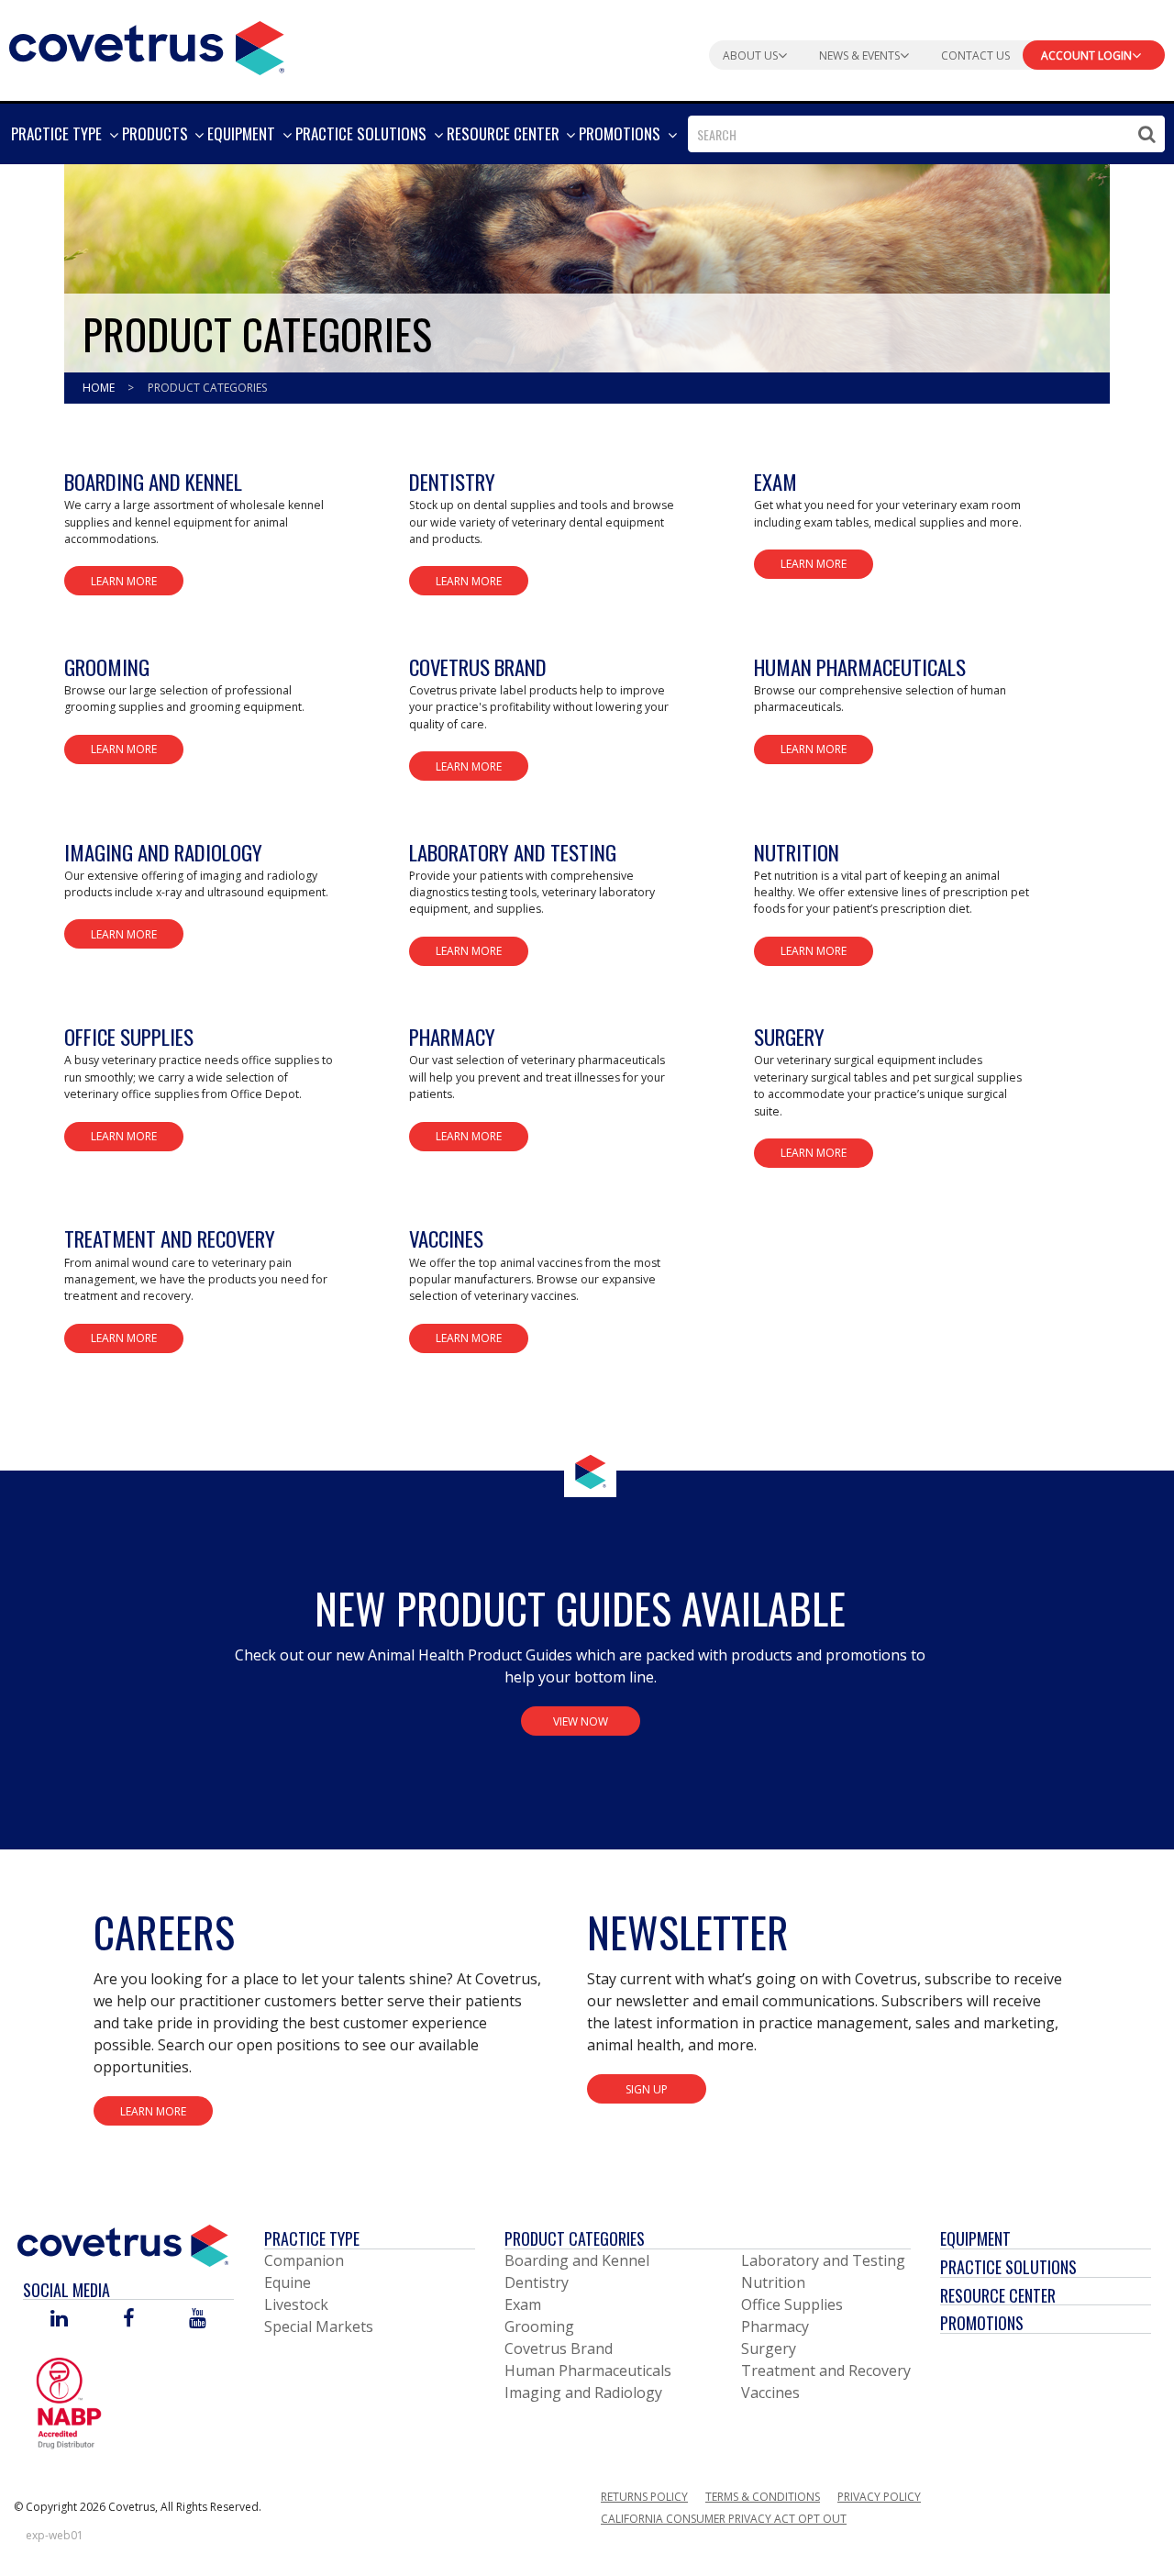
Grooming (539, 2326)
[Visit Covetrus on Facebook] (128, 2320)
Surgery (769, 2348)
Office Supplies (792, 2304)
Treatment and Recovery (826, 2371)
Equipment (975, 2238)
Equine (288, 2282)
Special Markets (319, 2326)
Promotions (982, 2323)
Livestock (296, 2304)
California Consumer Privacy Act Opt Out (724, 2519)
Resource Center (998, 2295)
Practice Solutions (1008, 2267)
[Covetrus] (147, 46)
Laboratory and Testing (823, 2260)
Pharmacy (775, 2326)
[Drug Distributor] (69, 2403)
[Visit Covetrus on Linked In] (59, 2320)
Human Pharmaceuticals (588, 2371)
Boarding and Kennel (577, 2260)
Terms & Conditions (763, 2497)
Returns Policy (644, 2497)
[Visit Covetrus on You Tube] (198, 2320)
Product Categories (575, 2238)
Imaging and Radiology (583, 2393)
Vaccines (770, 2393)
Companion (304, 2260)
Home (100, 388)
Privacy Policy (879, 2497)
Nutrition (773, 2282)
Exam (523, 2304)
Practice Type (312, 2238)
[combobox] (926, 134)
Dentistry (537, 2282)
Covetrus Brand (559, 2348)
